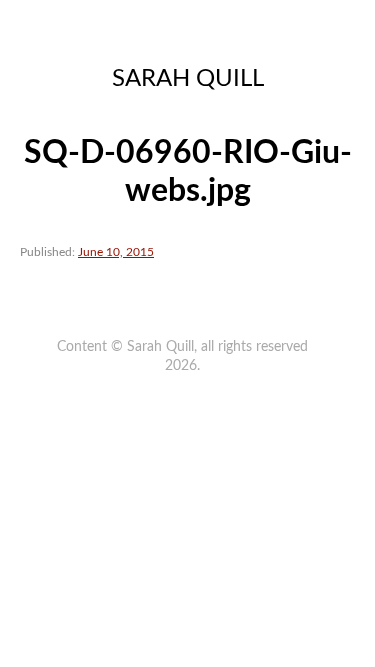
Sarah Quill (188, 79)
